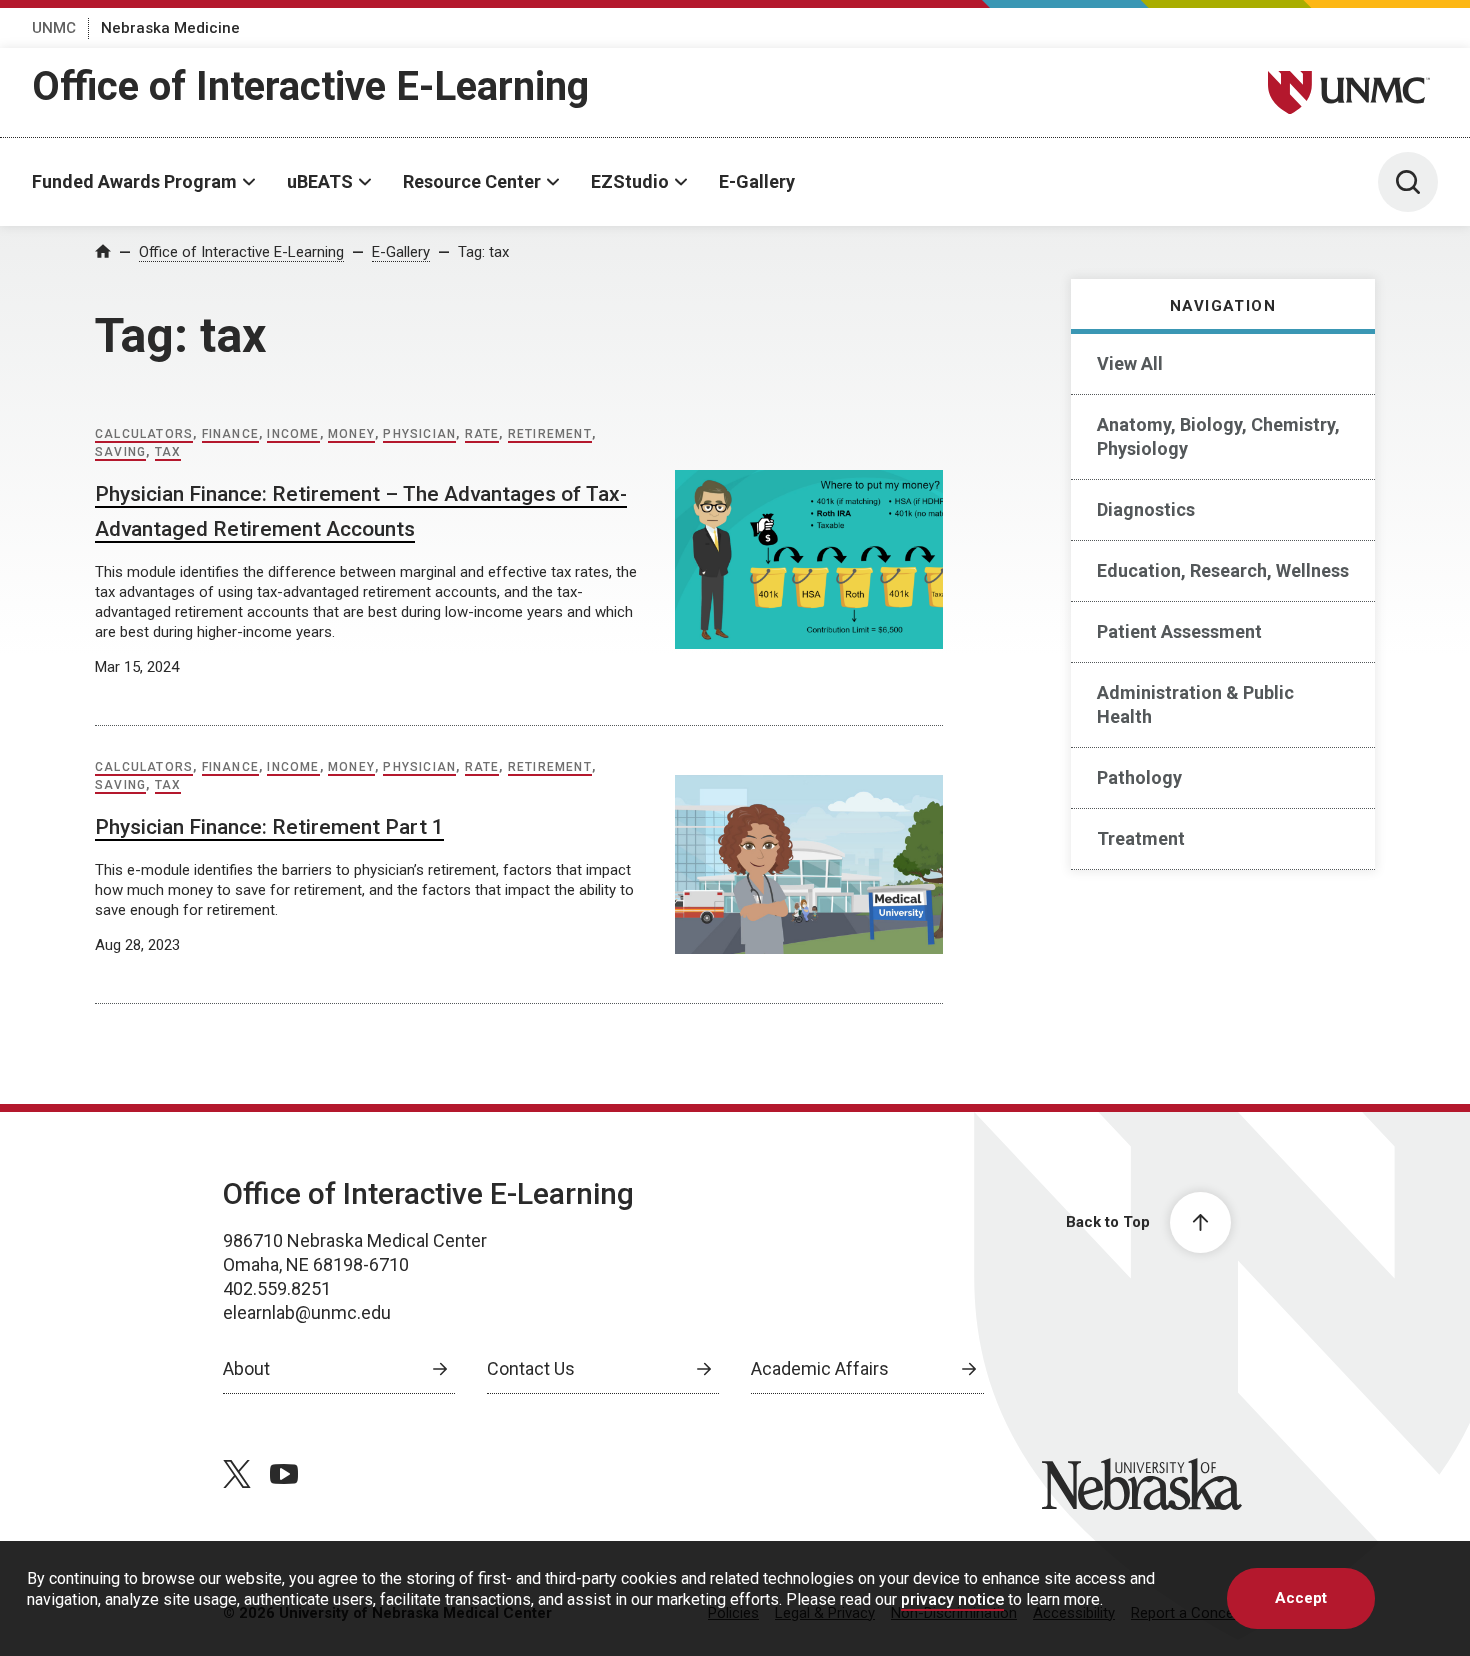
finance (230, 434)
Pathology (1139, 777)
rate (482, 434)
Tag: (483, 252)
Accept (1301, 1598)
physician (419, 434)
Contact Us (531, 1368)
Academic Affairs (820, 1368)
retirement (550, 434)
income (293, 434)
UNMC (54, 28)
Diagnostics (1146, 509)
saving (120, 452)
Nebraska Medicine (170, 28)
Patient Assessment (1179, 631)
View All (1130, 363)
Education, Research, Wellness (1223, 570)
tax (168, 452)
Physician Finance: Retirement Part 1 (269, 827)
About (246, 1368)
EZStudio (630, 181)
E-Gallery (757, 181)
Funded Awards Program (134, 181)
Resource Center (472, 181)
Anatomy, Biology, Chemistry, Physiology (1218, 436)
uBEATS (320, 181)
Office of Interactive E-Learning (310, 86)
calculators (144, 434)
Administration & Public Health (1195, 704)
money (351, 434)
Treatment (1141, 838)
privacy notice (952, 1599)
